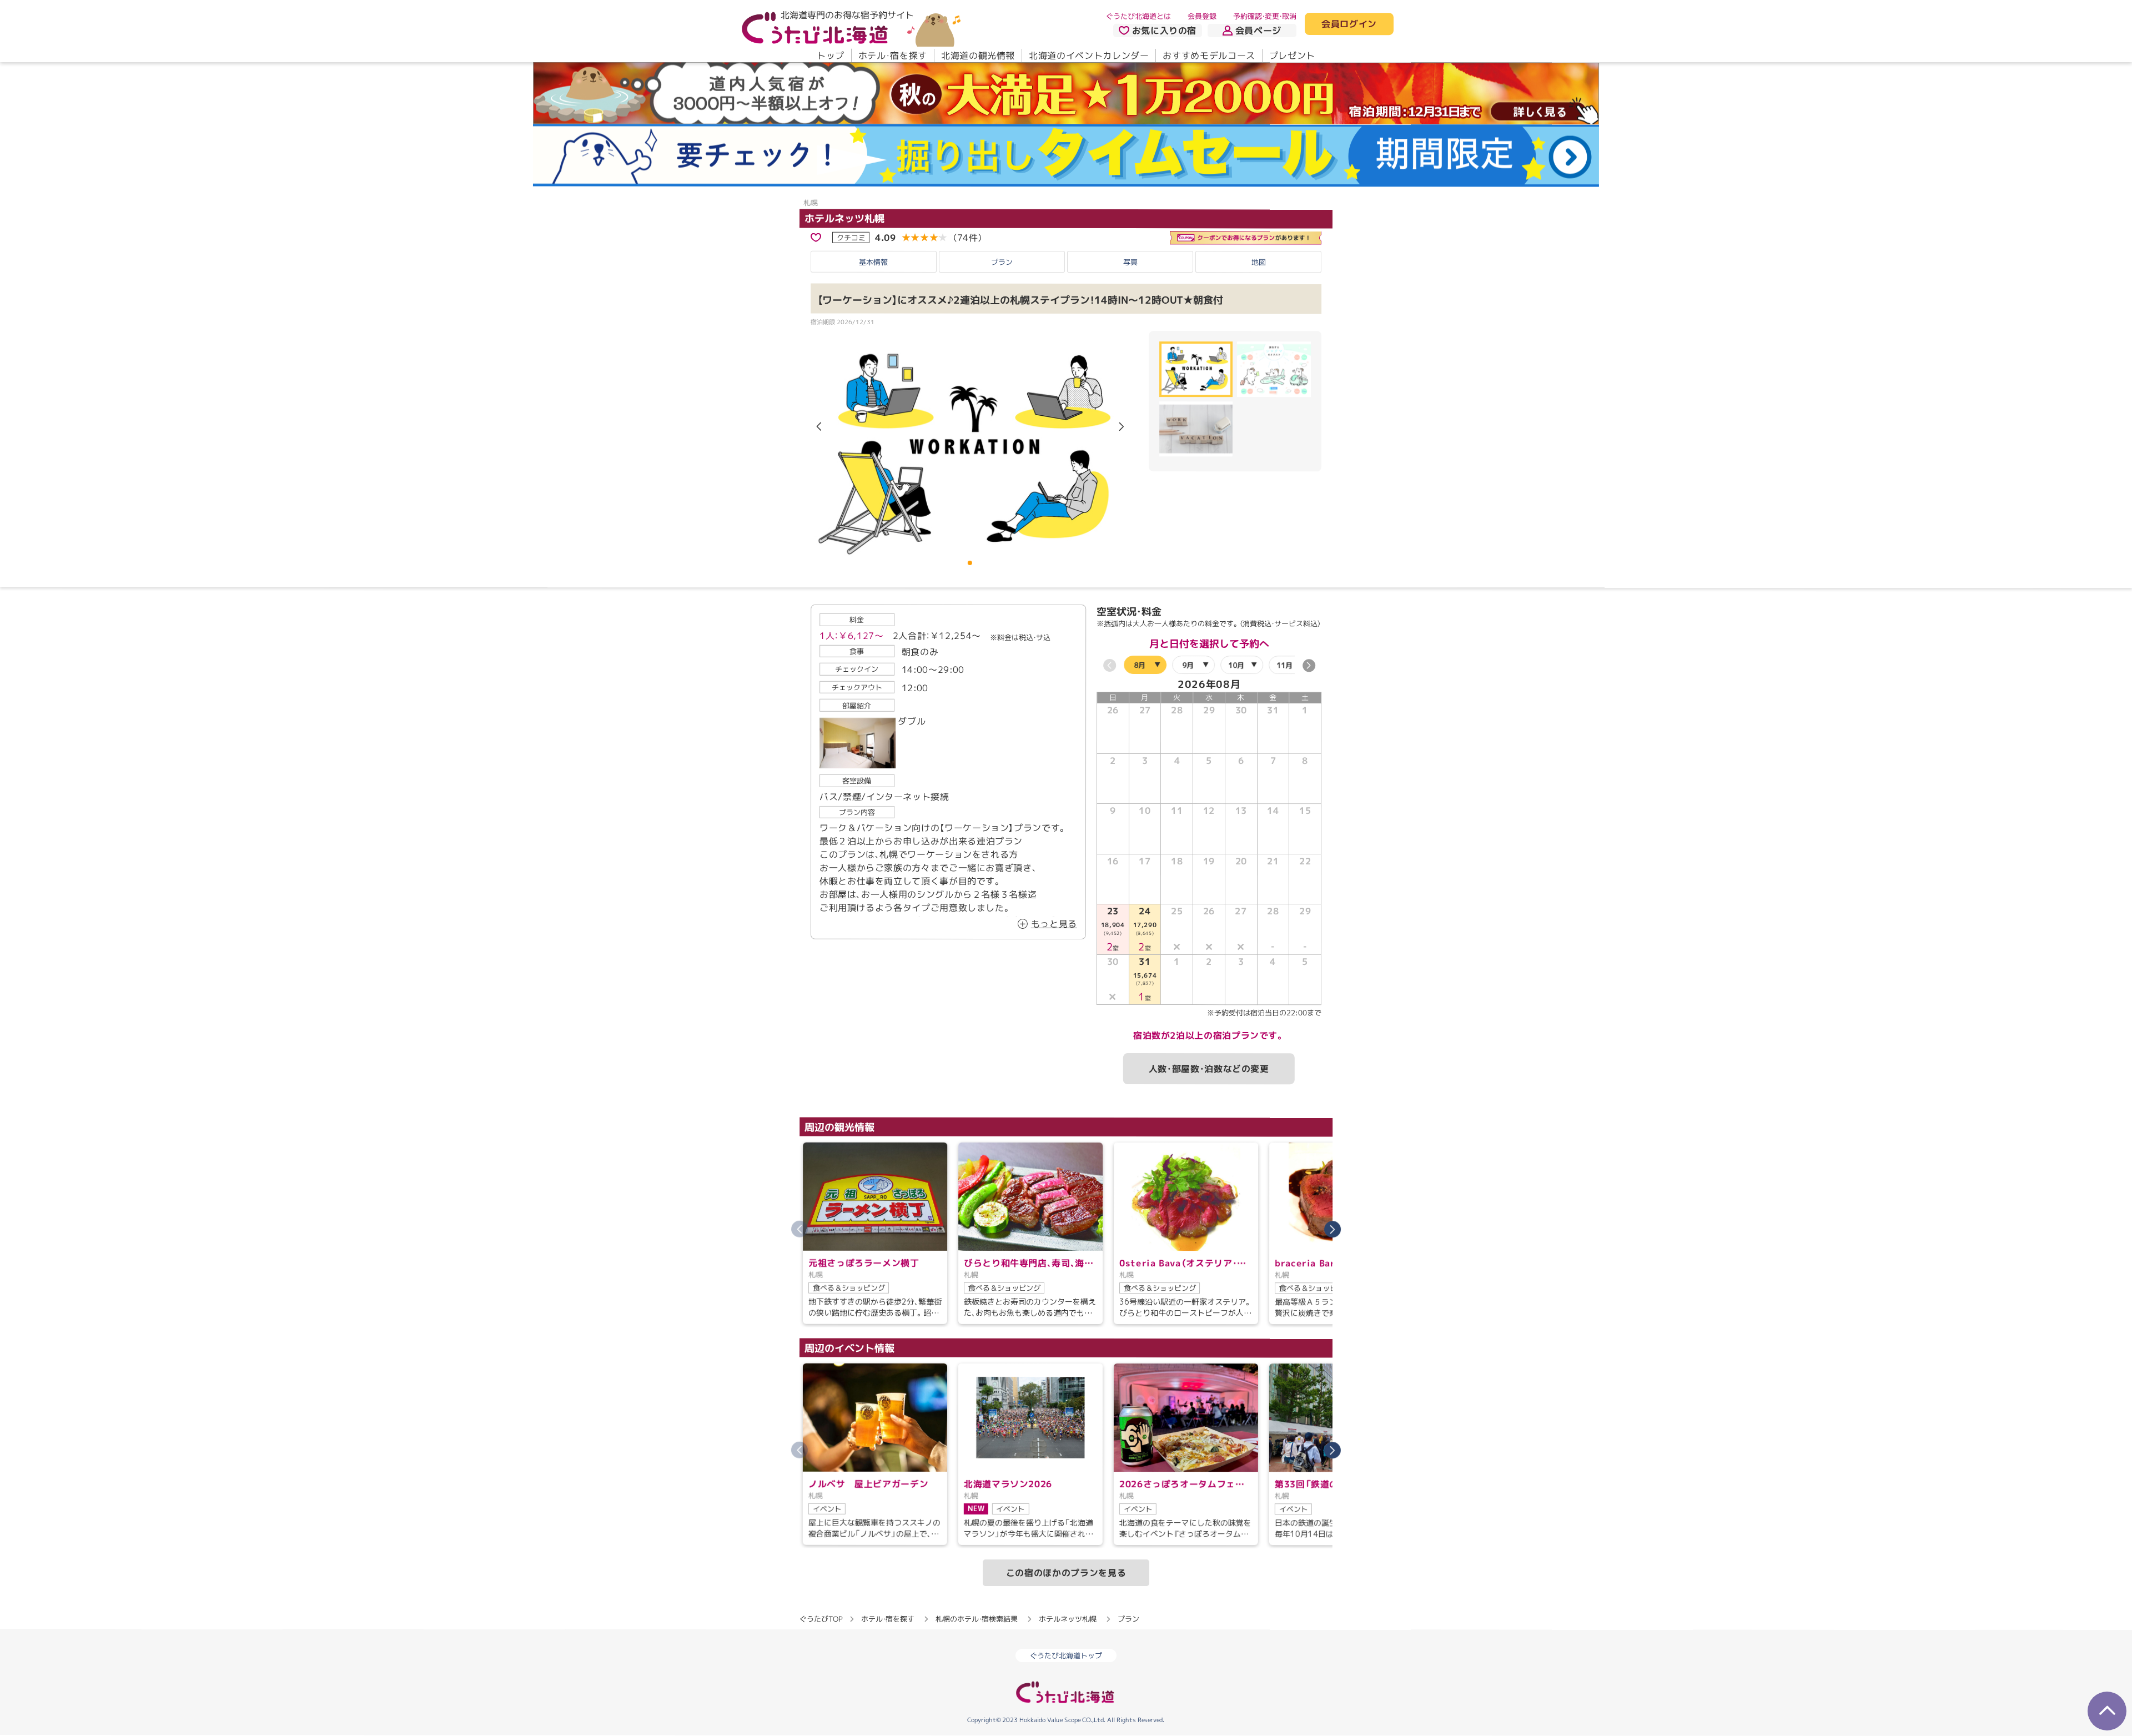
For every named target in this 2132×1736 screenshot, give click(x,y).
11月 (1284, 665)
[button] (1122, 427)
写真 (1130, 262)
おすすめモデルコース (1209, 56)
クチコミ (851, 237)
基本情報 (873, 262)
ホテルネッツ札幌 (844, 218)
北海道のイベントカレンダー (1089, 56)
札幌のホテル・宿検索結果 (977, 1619)
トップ (831, 56)
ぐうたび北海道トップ (1066, 1656)
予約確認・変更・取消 (1265, 16)
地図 (1259, 262)
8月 (1140, 665)
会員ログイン (1349, 24)
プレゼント (1292, 56)
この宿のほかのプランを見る (1066, 1573)
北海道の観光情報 (978, 56)
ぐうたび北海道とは (1138, 16)
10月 (1236, 665)
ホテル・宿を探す (893, 56)
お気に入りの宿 (1164, 31)
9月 (1188, 665)
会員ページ (1258, 31)
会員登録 (1202, 16)
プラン (1002, 262)
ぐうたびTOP (821, 1619)
